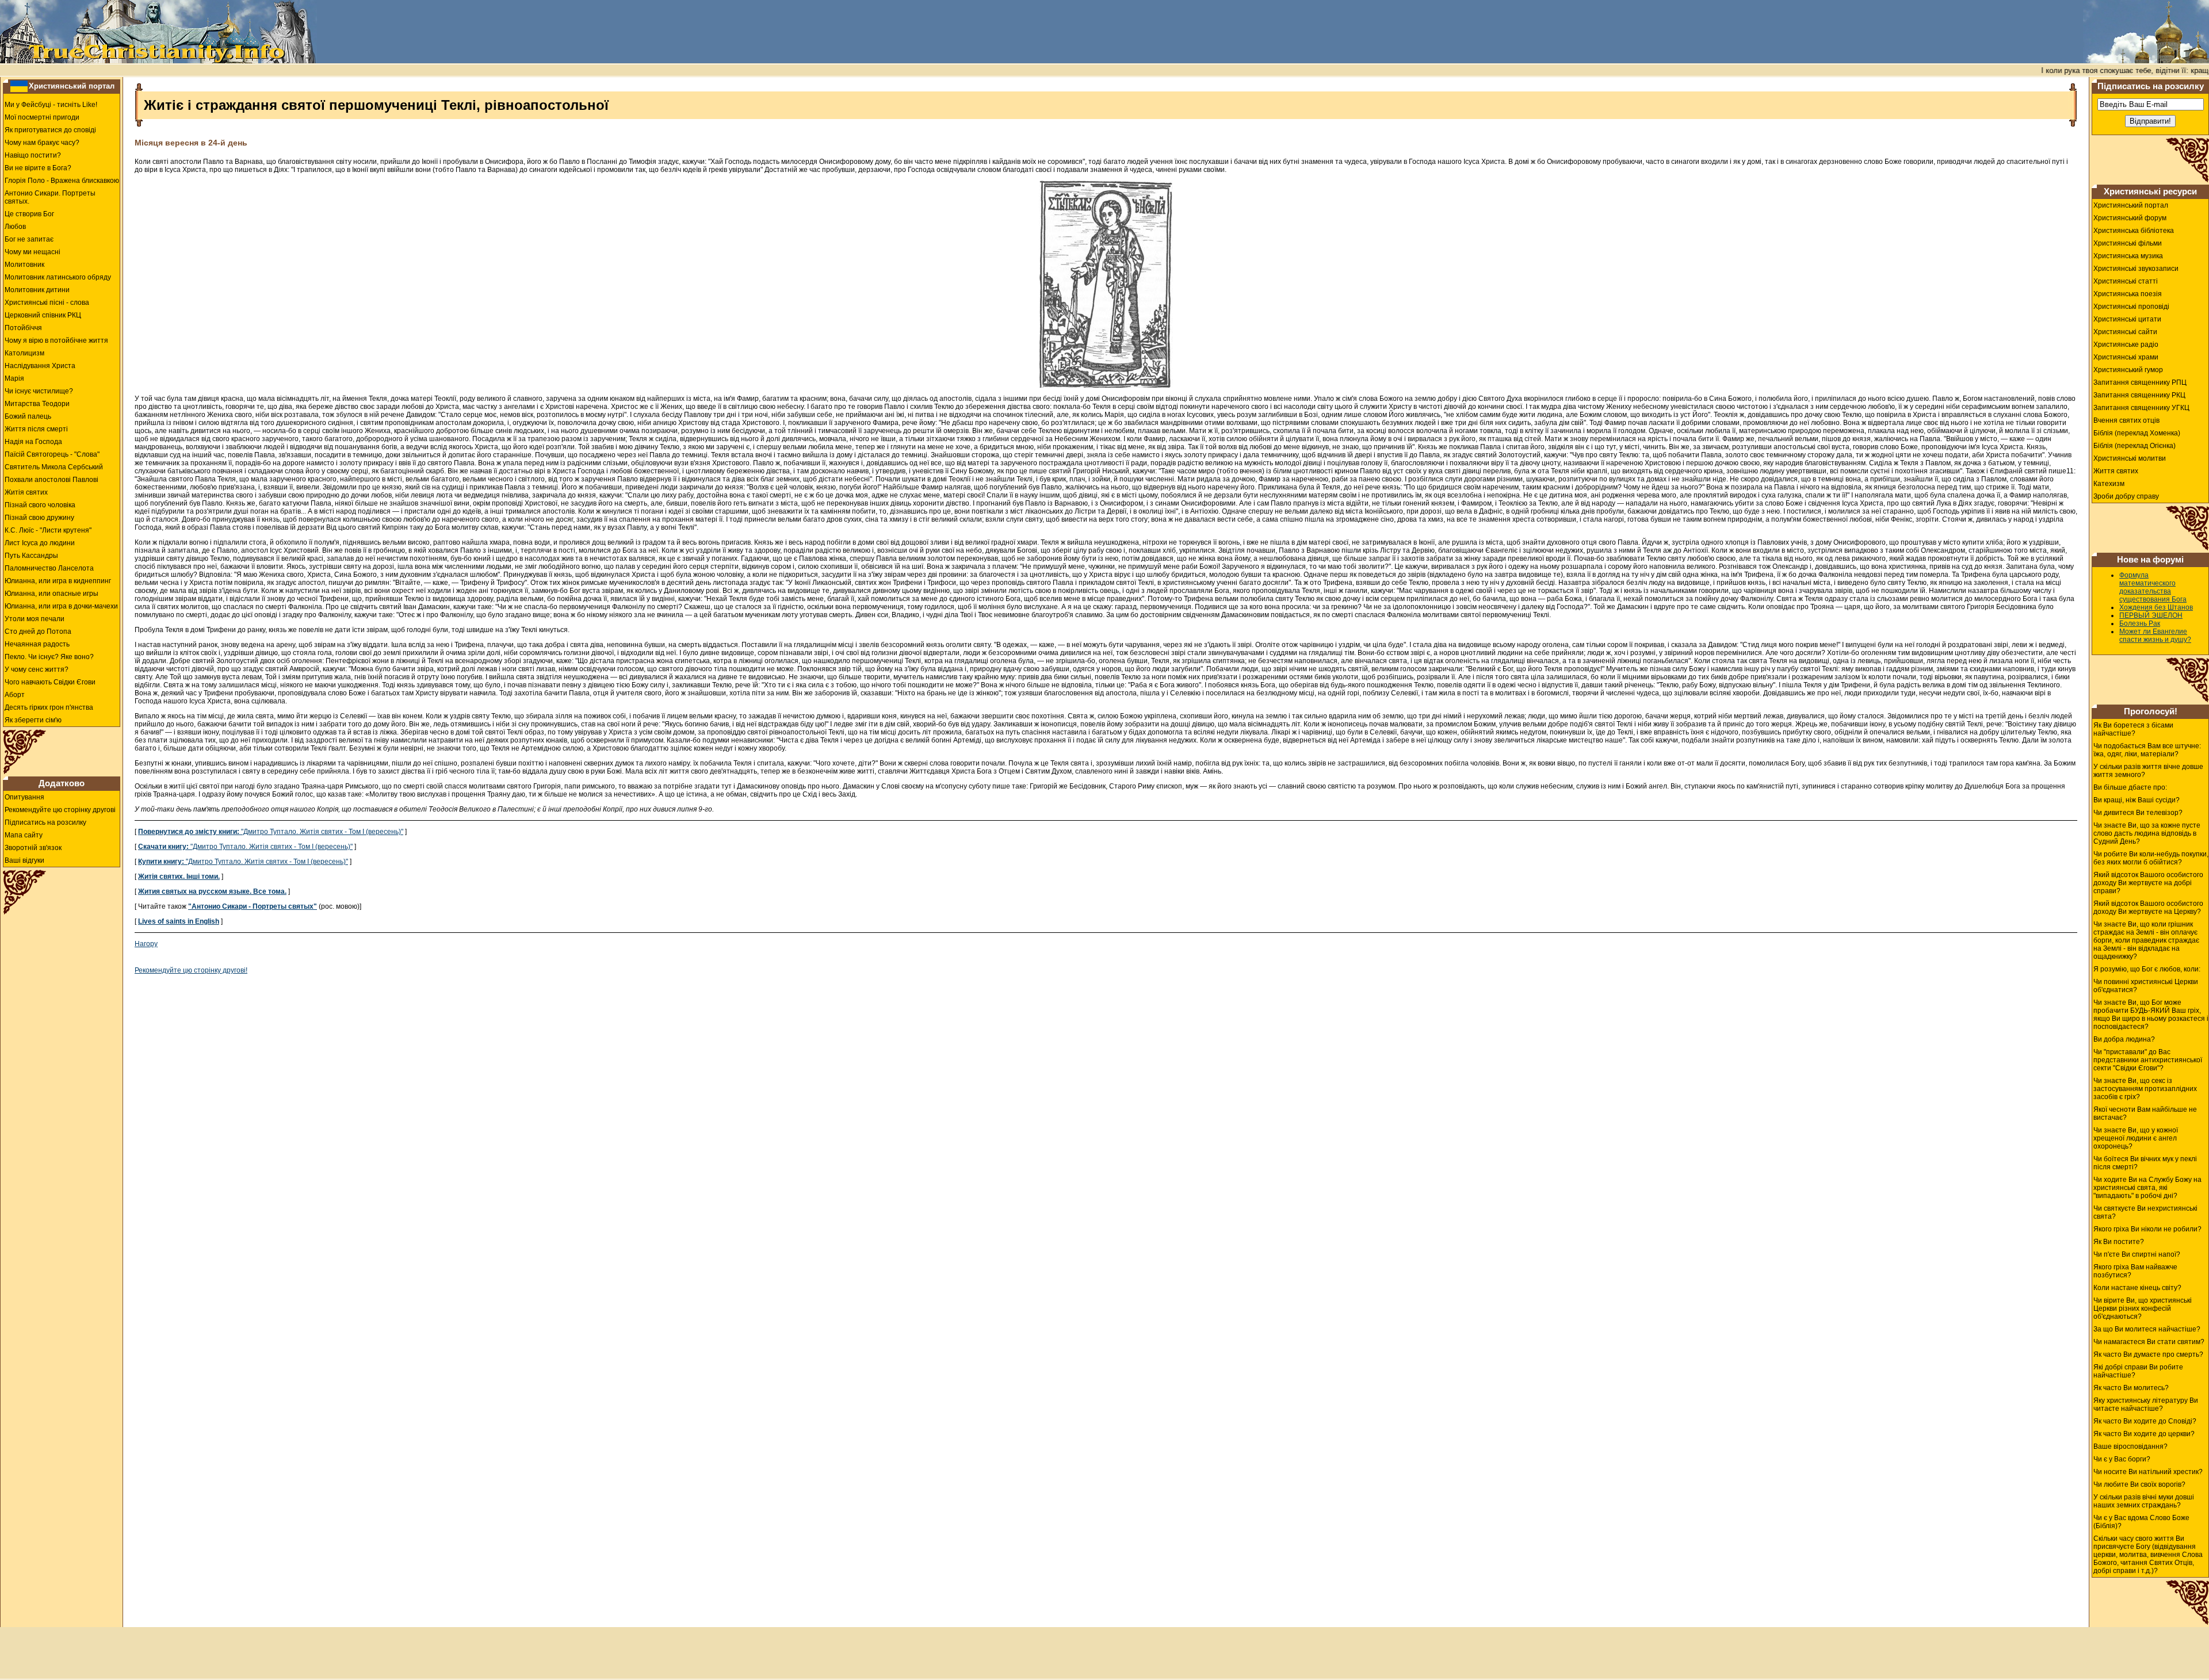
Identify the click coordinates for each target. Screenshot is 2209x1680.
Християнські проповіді (2131, 307)
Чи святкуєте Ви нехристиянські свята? (2145, 1212)
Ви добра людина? (2124, 1039)
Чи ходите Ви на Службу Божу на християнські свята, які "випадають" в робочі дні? (2147, 1188)
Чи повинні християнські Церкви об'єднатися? (2146, 986)
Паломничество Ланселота (49, 568)
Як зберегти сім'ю (33, 720)
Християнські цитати (2127, 319)
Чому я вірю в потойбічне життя (56, 340)
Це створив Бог (29, 214)
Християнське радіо (2126, 345)
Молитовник (24, 265)
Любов (15, 227)
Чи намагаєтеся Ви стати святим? (2149, 1342)
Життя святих (2116, 471)
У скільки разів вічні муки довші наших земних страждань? (2144, 1501)
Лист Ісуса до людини (40, 543)
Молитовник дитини (37, 290)
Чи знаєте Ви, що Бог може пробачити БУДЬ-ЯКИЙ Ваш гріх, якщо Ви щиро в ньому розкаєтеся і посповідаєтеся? (2151, 1015)
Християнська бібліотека (2134, 231)
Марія (14, 378)
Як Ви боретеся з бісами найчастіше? (2133, 729)
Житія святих (26, 492)
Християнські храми (2126, 357)
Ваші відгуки (24, 860)
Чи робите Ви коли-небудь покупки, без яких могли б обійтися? (2151, 858)
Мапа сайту (24, 835)
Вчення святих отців (2126, 420)
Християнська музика (2128, 256)
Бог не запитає (29, 239)
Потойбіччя (23, 328)
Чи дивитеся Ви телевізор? (2138, 813)
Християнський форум (2130, 218)
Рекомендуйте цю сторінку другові (60, 810)
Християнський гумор (2128, 370)
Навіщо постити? (33, 155)
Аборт (15, 695)
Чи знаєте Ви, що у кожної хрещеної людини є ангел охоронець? (2136, 1138)
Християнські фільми (2128, 243)
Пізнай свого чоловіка (40, 505)
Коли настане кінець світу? (2137, 1288)
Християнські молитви (2130, 458)
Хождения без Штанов (2156, 607)
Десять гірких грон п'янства (49, 707)
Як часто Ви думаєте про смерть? (2148, 1354)
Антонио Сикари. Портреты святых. (50, 197)
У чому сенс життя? (37, 669)
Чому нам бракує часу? (42, 143)
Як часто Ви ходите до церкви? (2144, 1434)
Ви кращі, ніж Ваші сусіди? (2137, 800)
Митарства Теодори (37, 404)
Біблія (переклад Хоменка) (2137, 433)
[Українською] (19, 86)
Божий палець (28, 416)
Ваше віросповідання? (2130, 1446)
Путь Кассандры (31, 556)
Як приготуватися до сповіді (50, 130)
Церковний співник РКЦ (43, 315)
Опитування (24, 797)
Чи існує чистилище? (39, 391)
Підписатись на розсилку (45, 822)
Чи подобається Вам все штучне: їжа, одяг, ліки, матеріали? (2147, 750)
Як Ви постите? (2119, 1242)
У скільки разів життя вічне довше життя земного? (2148, 771)
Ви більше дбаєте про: (2130, 787)
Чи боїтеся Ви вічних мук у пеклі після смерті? (2145, 1163)
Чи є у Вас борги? (2122, 1459)
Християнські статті (2126, 281)
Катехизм (2109, 484)
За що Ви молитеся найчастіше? (2147, 1329)
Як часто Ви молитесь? (2131, 1388)
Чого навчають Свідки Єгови (50, 682)
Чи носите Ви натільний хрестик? (2148, 1472)
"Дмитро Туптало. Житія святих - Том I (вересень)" (271, 832)
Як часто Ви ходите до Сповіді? (2145, 1421)
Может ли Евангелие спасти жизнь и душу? (2155, 636)
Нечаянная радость (37, 644)
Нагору (146, 944)
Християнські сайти (2125, 332)
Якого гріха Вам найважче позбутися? (2135, 1271)
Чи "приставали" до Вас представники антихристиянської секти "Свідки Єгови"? (2148, 1060)
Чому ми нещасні (33, 252)
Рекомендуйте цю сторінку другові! (191, 970)
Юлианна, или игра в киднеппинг (58, 581)
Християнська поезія (2128, 294)
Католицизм (24, 353)
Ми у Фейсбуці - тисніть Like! (51, 105)
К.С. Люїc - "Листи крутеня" (48, 530)
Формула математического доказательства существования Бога (2153, 587)
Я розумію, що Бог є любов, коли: (2147, 969)
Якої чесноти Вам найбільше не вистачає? (2145, 1113)
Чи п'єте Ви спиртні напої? (2137, 1254)
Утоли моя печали (35, 619)
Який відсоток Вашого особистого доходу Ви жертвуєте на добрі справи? (2148, 883)
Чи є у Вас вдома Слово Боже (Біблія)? (2141, 1522)
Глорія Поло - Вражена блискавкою (62, 181)
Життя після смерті (36, 429)
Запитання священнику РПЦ (2140, 382)
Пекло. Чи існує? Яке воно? (49, 657)
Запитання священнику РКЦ (2139, 395)
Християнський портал (72, 86)
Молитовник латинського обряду (58, 277)
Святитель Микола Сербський (54, 467)
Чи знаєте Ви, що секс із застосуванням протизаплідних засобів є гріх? (2145, 1089)
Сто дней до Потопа (38, 632)
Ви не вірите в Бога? (38, 168)
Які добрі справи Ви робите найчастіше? (2138, 1371)
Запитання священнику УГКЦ (2141, 408)
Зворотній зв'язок (33, 848)
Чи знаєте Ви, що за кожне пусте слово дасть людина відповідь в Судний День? (2147, 833)
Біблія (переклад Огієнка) (2135, 446)
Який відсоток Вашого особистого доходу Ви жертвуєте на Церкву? (2148, 908)
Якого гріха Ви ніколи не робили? (2147, 1229)
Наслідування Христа (40, 366)
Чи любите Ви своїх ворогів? (2139, 1484)
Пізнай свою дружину (39, 518)
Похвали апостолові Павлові (51, 480)
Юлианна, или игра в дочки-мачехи (61, 606)
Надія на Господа (33, 442)
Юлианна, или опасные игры (51, 594)
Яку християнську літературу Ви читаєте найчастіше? (2146, 1405)
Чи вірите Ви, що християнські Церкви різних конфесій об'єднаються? (2143, 1308)
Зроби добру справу (2126, 496)
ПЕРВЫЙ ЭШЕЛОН (2151, 615)
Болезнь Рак (2140, 623)
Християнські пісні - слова (47, 303)
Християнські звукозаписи (2136, 269)
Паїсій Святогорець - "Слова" (52, 454)
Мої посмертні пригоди (42, 117)
